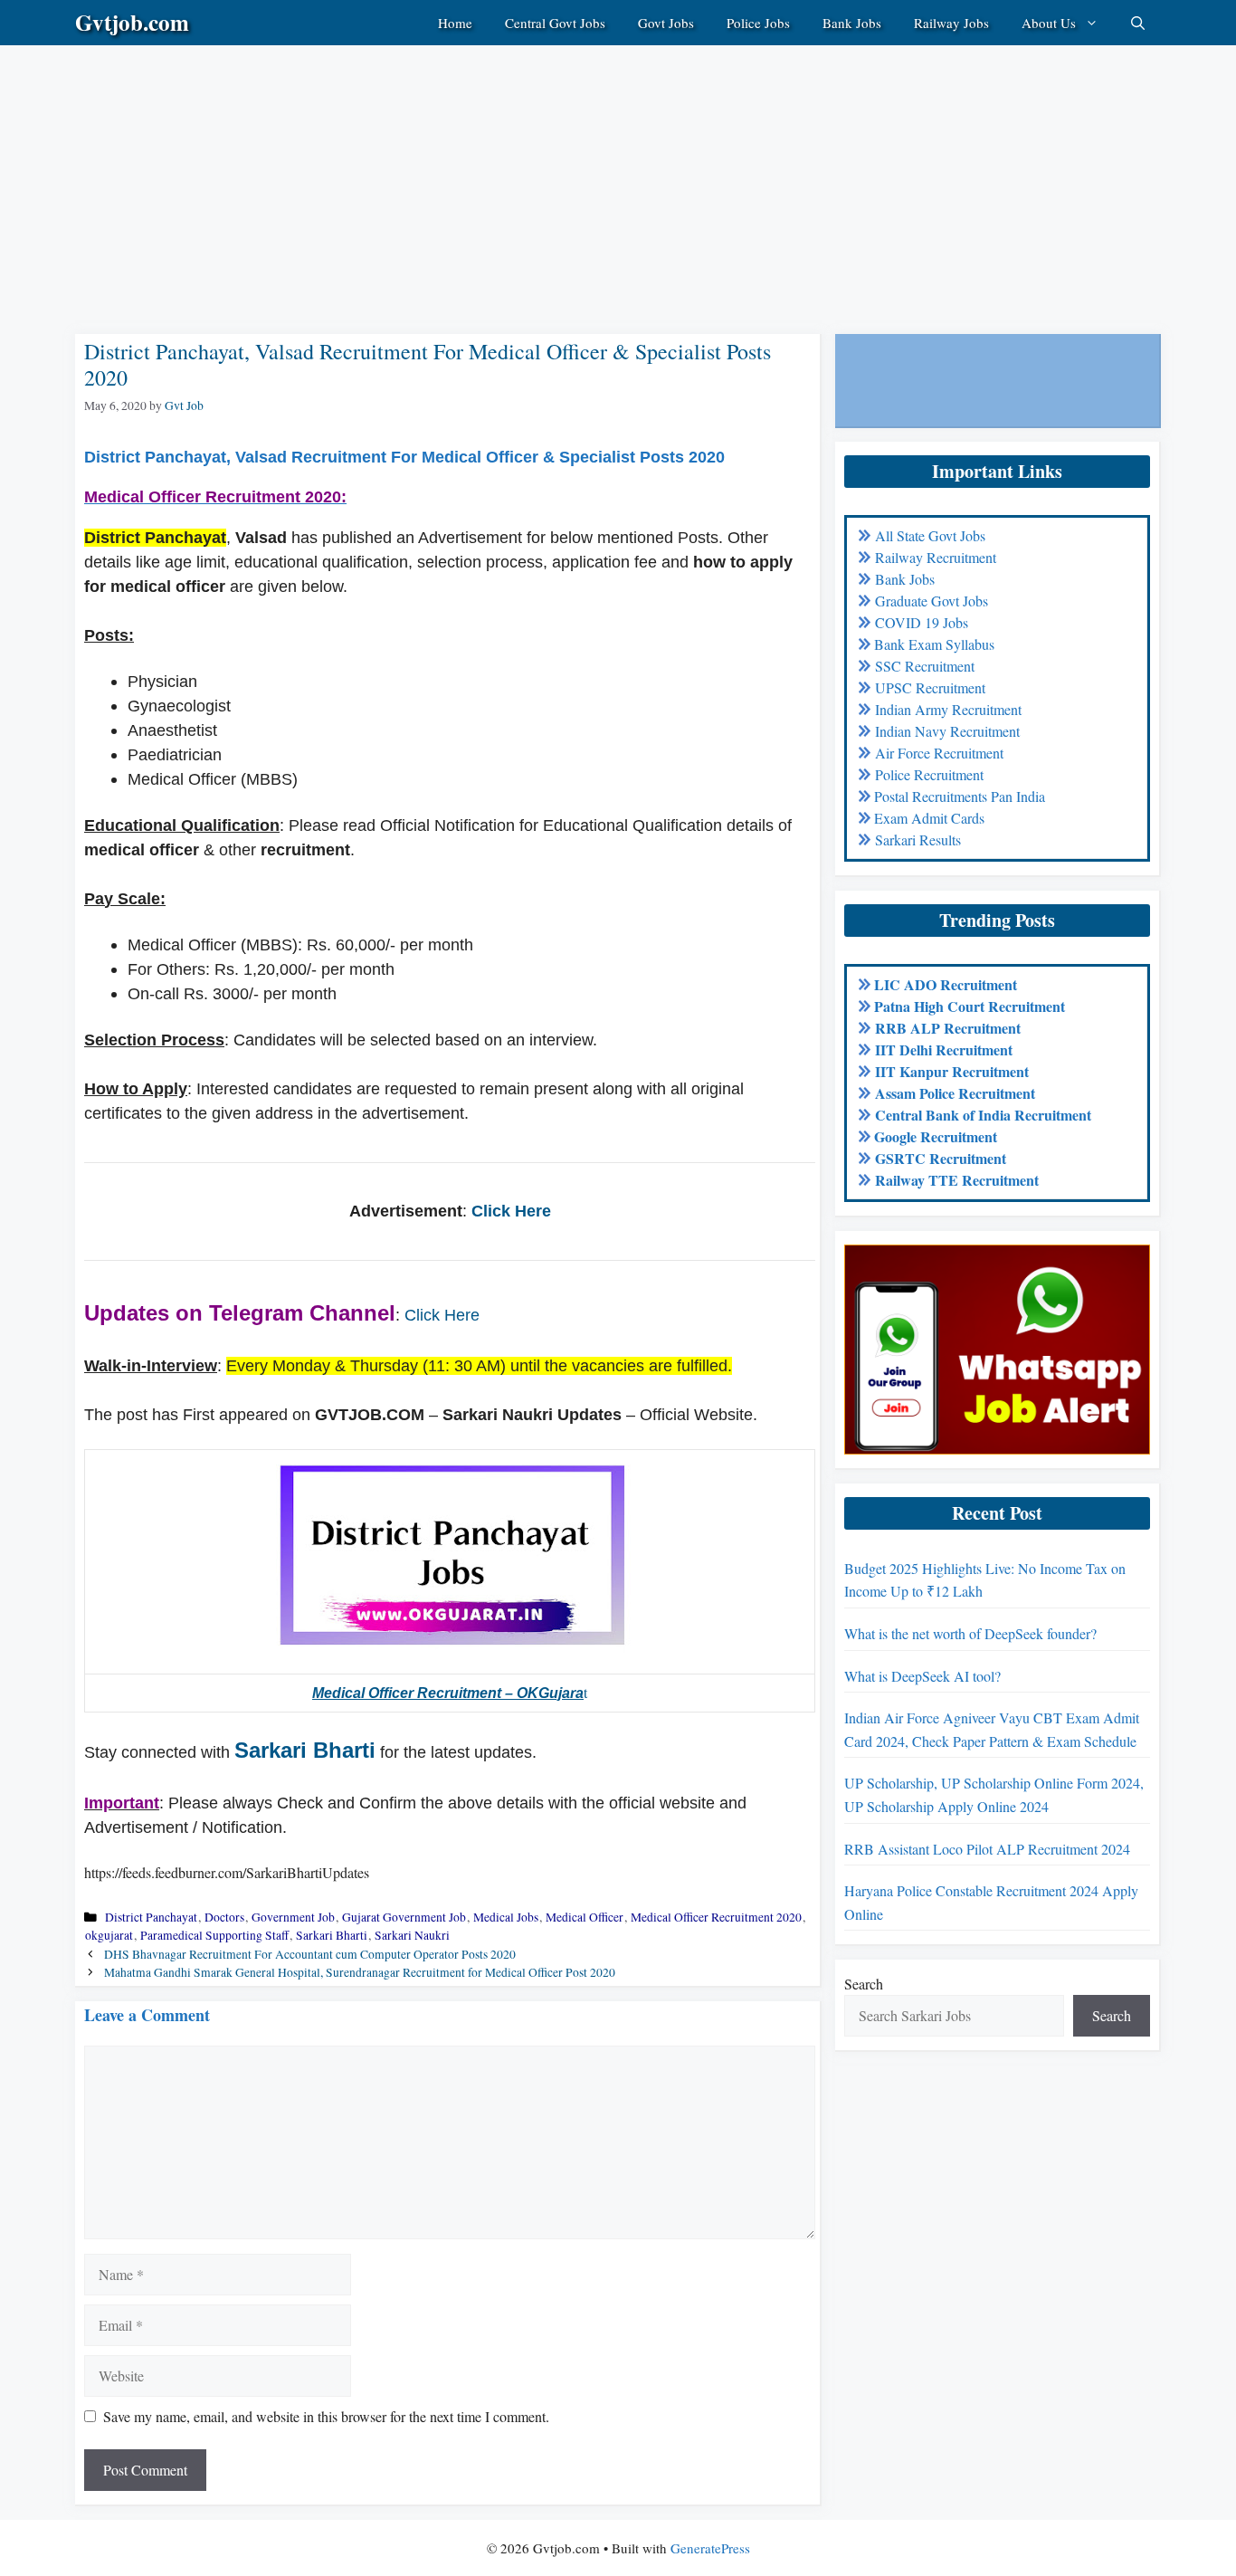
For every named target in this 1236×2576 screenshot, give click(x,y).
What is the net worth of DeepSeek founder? (970, 1633)
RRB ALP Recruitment (948, 1028)
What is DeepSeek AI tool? (922, 1676)
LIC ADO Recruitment (946, 984)
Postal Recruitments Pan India (960, 796)
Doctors (224, 1917)
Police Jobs (758, 23)
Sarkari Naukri (412, 1935)
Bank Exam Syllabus (934, 644)
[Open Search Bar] (1138, 23)
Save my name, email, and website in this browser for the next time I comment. (326, 2416)
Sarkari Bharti (305, 1750)
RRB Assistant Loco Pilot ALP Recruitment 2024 (987, 1849)
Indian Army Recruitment (948, 709)
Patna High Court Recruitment (970, 1006)
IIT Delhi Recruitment (944, 1049)
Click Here (511, 1211)
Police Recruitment (929, 774)
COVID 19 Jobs (922, 622)
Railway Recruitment (936, 557)
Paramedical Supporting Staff (214, 1935)
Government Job (293, 1917)
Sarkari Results (918, 840)
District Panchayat (151, 1917)
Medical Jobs (506, 1917)
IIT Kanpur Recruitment (952, 1071)
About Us (1049, 23)
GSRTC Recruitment (941, 1158)
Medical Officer (585, 1917)
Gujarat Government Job (404, 1917)
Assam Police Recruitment (955, 1093)
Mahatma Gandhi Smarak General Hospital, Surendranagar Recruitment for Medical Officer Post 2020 (360, 1972)
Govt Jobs (666, 23)
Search (864, 1984)
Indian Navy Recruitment (947, 731)
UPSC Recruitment (930, 687)
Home (455, 23)
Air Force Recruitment (939, 753)
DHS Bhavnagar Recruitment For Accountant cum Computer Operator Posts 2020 (310, 1954)
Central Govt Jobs (555, 23)
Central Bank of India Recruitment (983, 1115)
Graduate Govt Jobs (932, 601)
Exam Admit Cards (929, 818)
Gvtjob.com (132, 22)
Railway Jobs (951, 23)
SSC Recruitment (925, 666)
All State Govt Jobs (930, 535)
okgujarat (109, 1935)
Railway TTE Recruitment (957, 1180)
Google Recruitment (936, 1136)
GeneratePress (710, 2548)
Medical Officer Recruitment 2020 (716, 1917)
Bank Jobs (852, 23)
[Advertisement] (543, 172)
